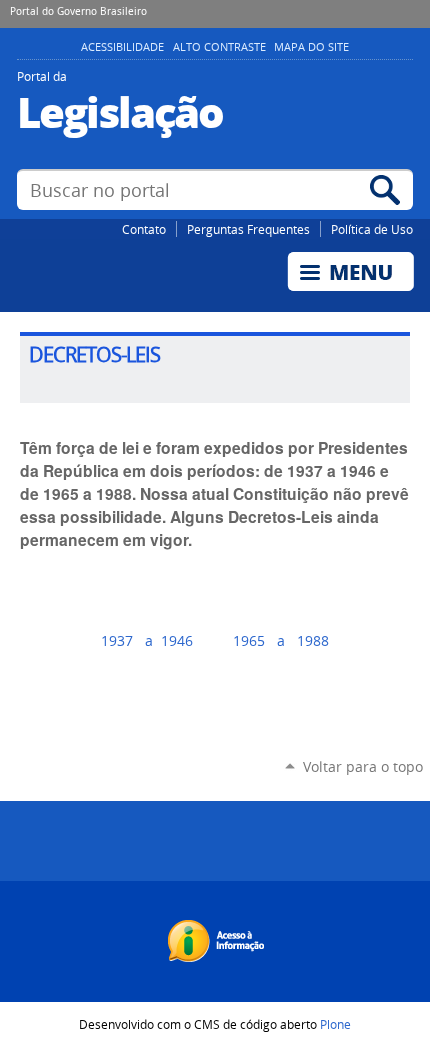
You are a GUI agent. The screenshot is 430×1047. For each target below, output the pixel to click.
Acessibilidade (122, 47)
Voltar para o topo (363, 766)
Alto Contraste (219, 47)
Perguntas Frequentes (248, 229)
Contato (144, 229)
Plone (335, 1024)
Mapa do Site (311, 47)
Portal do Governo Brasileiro (78, 11)
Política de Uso (372, 229)
